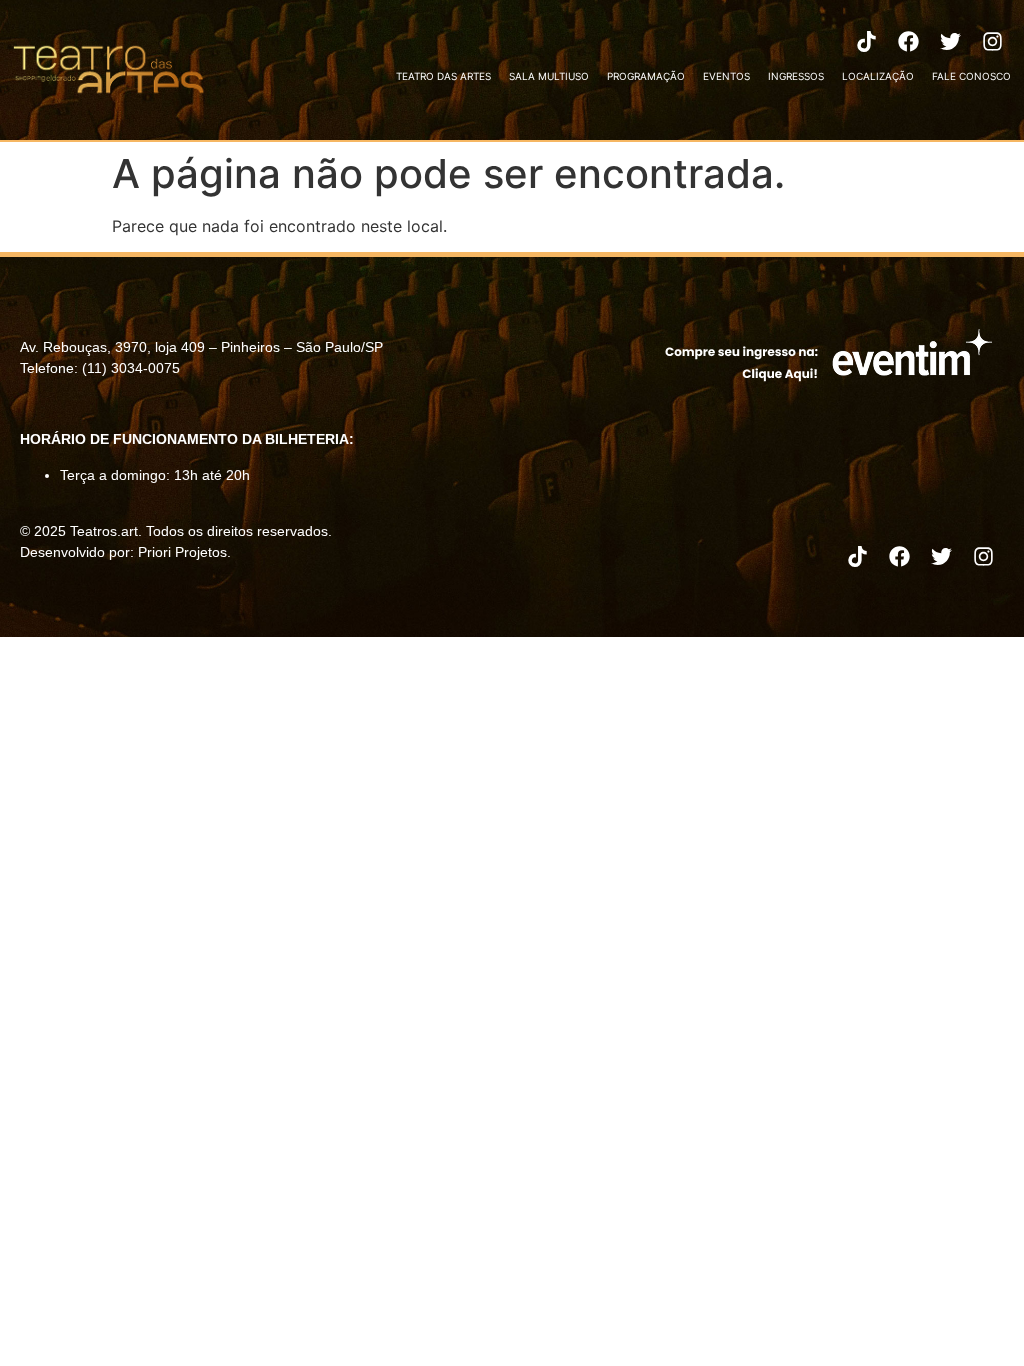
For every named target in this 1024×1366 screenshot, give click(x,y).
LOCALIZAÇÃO (878, 76)
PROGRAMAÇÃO (646, 76)
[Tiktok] (867, 41)
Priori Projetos (182, 552)
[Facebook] (909, 41)
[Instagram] (993, 41)
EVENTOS (726, 76)
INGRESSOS (796, 76)
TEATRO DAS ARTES (443, 76)
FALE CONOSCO (971, 76)
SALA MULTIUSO (549, 76)
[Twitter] (951, 41)
